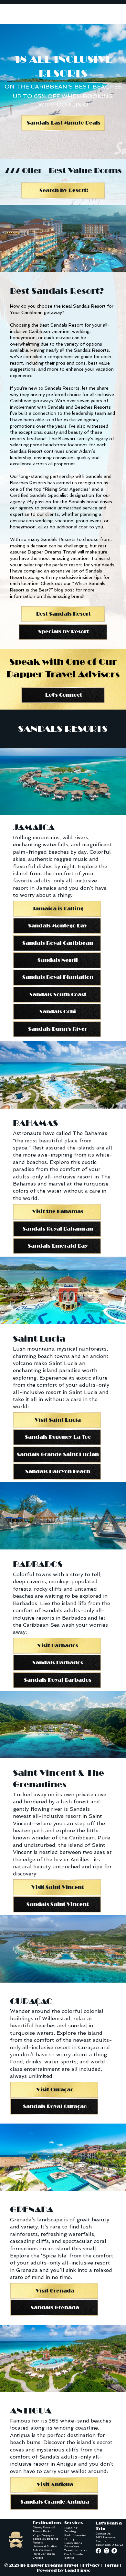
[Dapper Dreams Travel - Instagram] (106, 2551)
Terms (111, 2565)
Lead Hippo (78, 2571)
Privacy (91, 2565)
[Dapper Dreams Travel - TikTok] (114, 2551)
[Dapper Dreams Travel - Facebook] (98, 2551)
